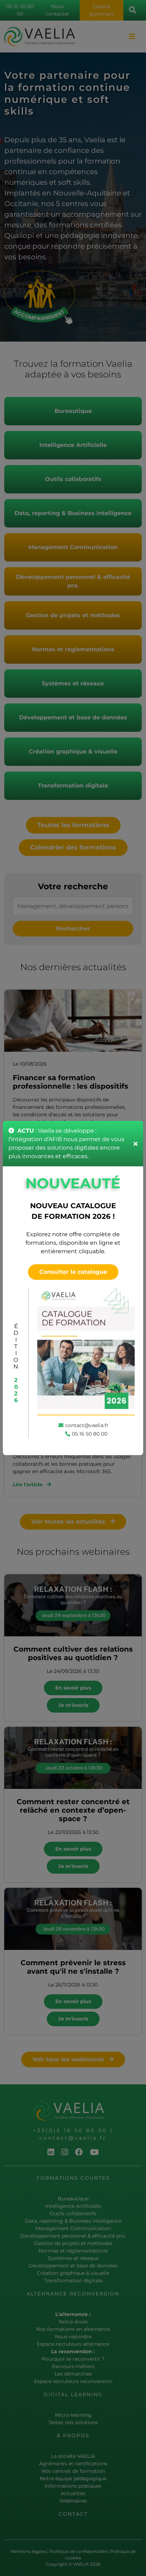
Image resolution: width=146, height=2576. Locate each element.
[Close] (136, 1144)
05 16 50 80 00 (90, 1434)
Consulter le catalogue (73, 1272)
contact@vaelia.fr (87, 1425)
